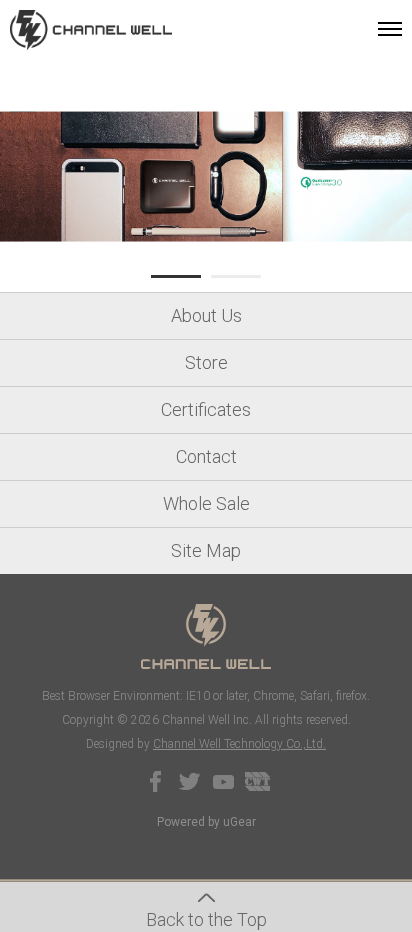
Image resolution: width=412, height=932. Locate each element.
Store (206, 362)
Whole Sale (206, 503)
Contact (206, 456)
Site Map (206, 550)
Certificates (206, 409)
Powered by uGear (206, 822)
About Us (206, 315)
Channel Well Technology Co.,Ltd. (239, 744)
